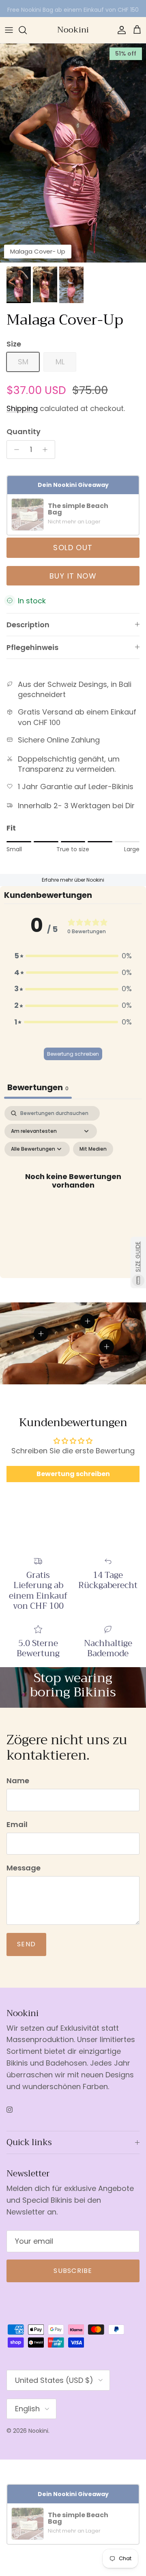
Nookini (38, 2431)
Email (17, 1824)
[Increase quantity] (47, 450)
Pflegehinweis (32, 647)
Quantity (24, 431)
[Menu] (9, 30)
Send (26, 1944)
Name (18, 1781)
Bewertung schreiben (73, 1054)
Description (28, 625)
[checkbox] (93, 1149)
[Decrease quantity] (14, 450)
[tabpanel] (73, 1190)
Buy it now (73, 576)
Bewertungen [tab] (38, 1087)
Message (24, 1868)
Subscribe (73, 2271)
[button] (73, 956)
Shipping (22, 408)
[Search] (27, 30)
